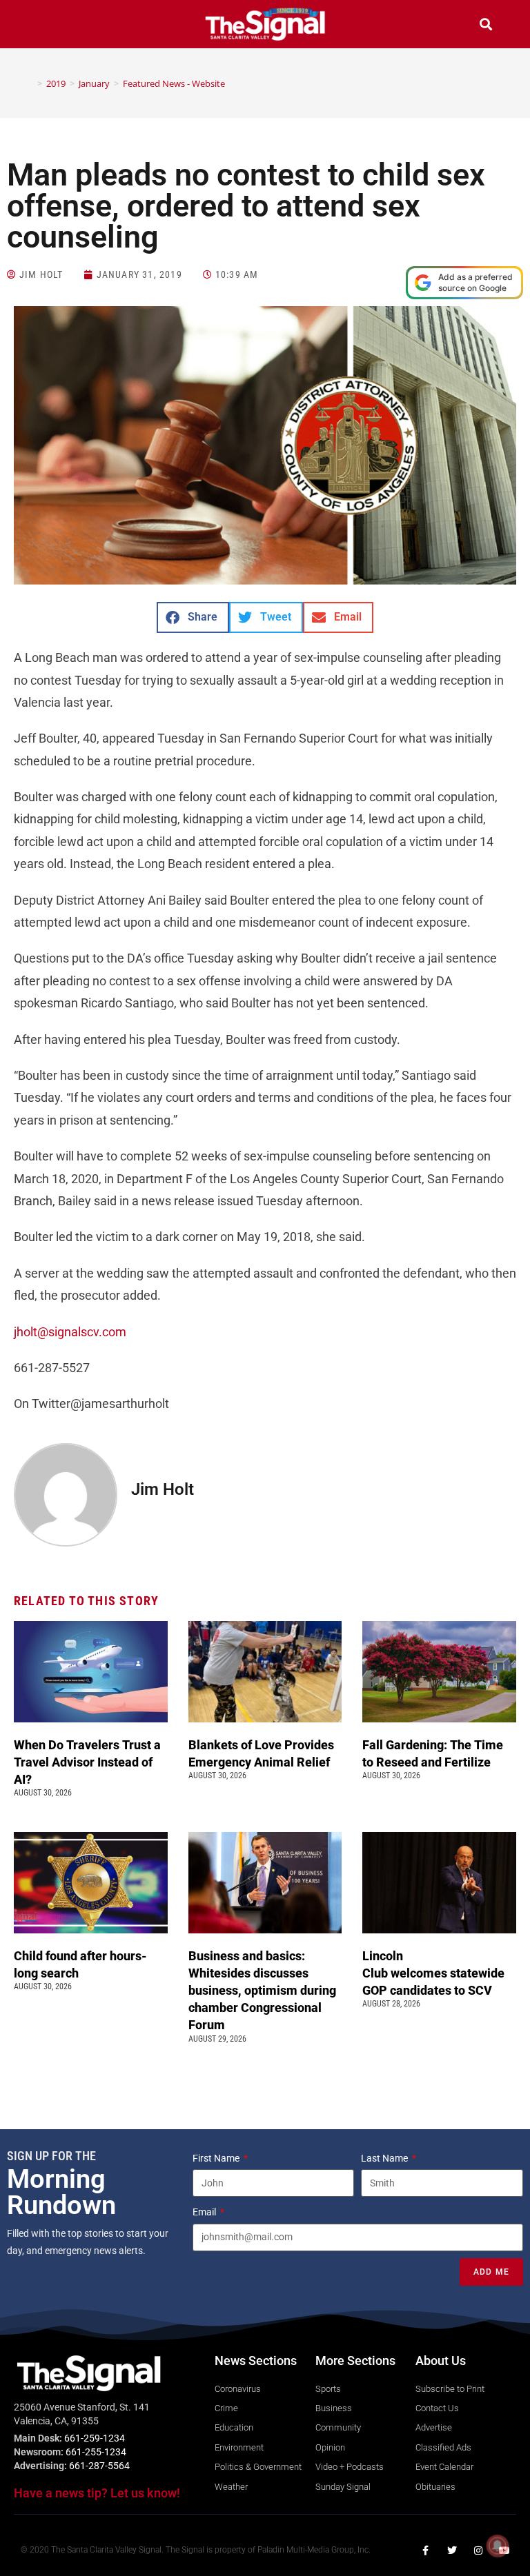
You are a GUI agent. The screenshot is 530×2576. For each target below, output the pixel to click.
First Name (217, 2158)
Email (205, 2212)
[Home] (30, 83)
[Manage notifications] (498, 2546)
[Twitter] (452, 2550)
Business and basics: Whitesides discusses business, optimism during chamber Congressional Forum (262, 1991)
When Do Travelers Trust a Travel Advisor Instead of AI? (87, 1762)
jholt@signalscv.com (70, 1332)
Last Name (385, 2158)
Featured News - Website (174, 83)
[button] (44, 26)
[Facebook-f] (426, 2550)
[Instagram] (478, 2550)
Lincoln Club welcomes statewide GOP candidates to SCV (433, 1973)
